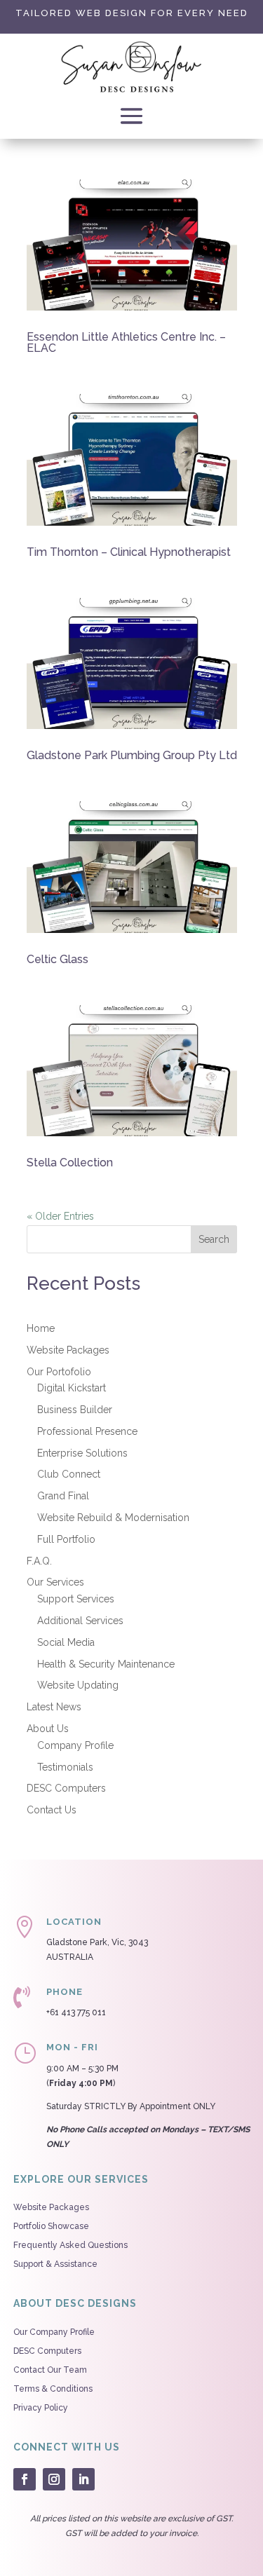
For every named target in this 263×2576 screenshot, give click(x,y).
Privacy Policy (41, 2408)
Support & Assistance (55, 2264)
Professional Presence (87, 1431)
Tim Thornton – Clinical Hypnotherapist (129, 552)
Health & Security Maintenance (106, 1664)
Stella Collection (70, 1163)
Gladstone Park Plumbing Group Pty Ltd (132, 755)
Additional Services (80, 1621)
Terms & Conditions (53, 2389)
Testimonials (65, 1767)
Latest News (54, 1707)
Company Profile (75, 1745)
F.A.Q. (39, 1561)
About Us (48, 1729)
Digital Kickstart (72, 1388)
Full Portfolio (66, 1539)
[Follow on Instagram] (54, 2479)
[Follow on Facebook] (25, 2479)
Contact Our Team (50, 2370)
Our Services (55, 1582)
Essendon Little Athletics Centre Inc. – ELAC (126, 342)
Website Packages (68, 1350)
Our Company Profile (54, 2332)
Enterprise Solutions (82, 1453)
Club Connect (69, 1474)
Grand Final (63, 1496)
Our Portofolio (59, 1372)
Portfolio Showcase (51, 2226)
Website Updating (78, 1685)
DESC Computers (66, 1788)
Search (214, 1239)
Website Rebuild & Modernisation (113, 1518)
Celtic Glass (58, 959)
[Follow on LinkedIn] (83, 2479)
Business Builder (75, 1410)
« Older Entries (60, 1216)
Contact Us (52, 1810)
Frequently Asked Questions (70, 2245)
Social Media (66, 1642)
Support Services (76, 1599)
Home (41, 1328)
